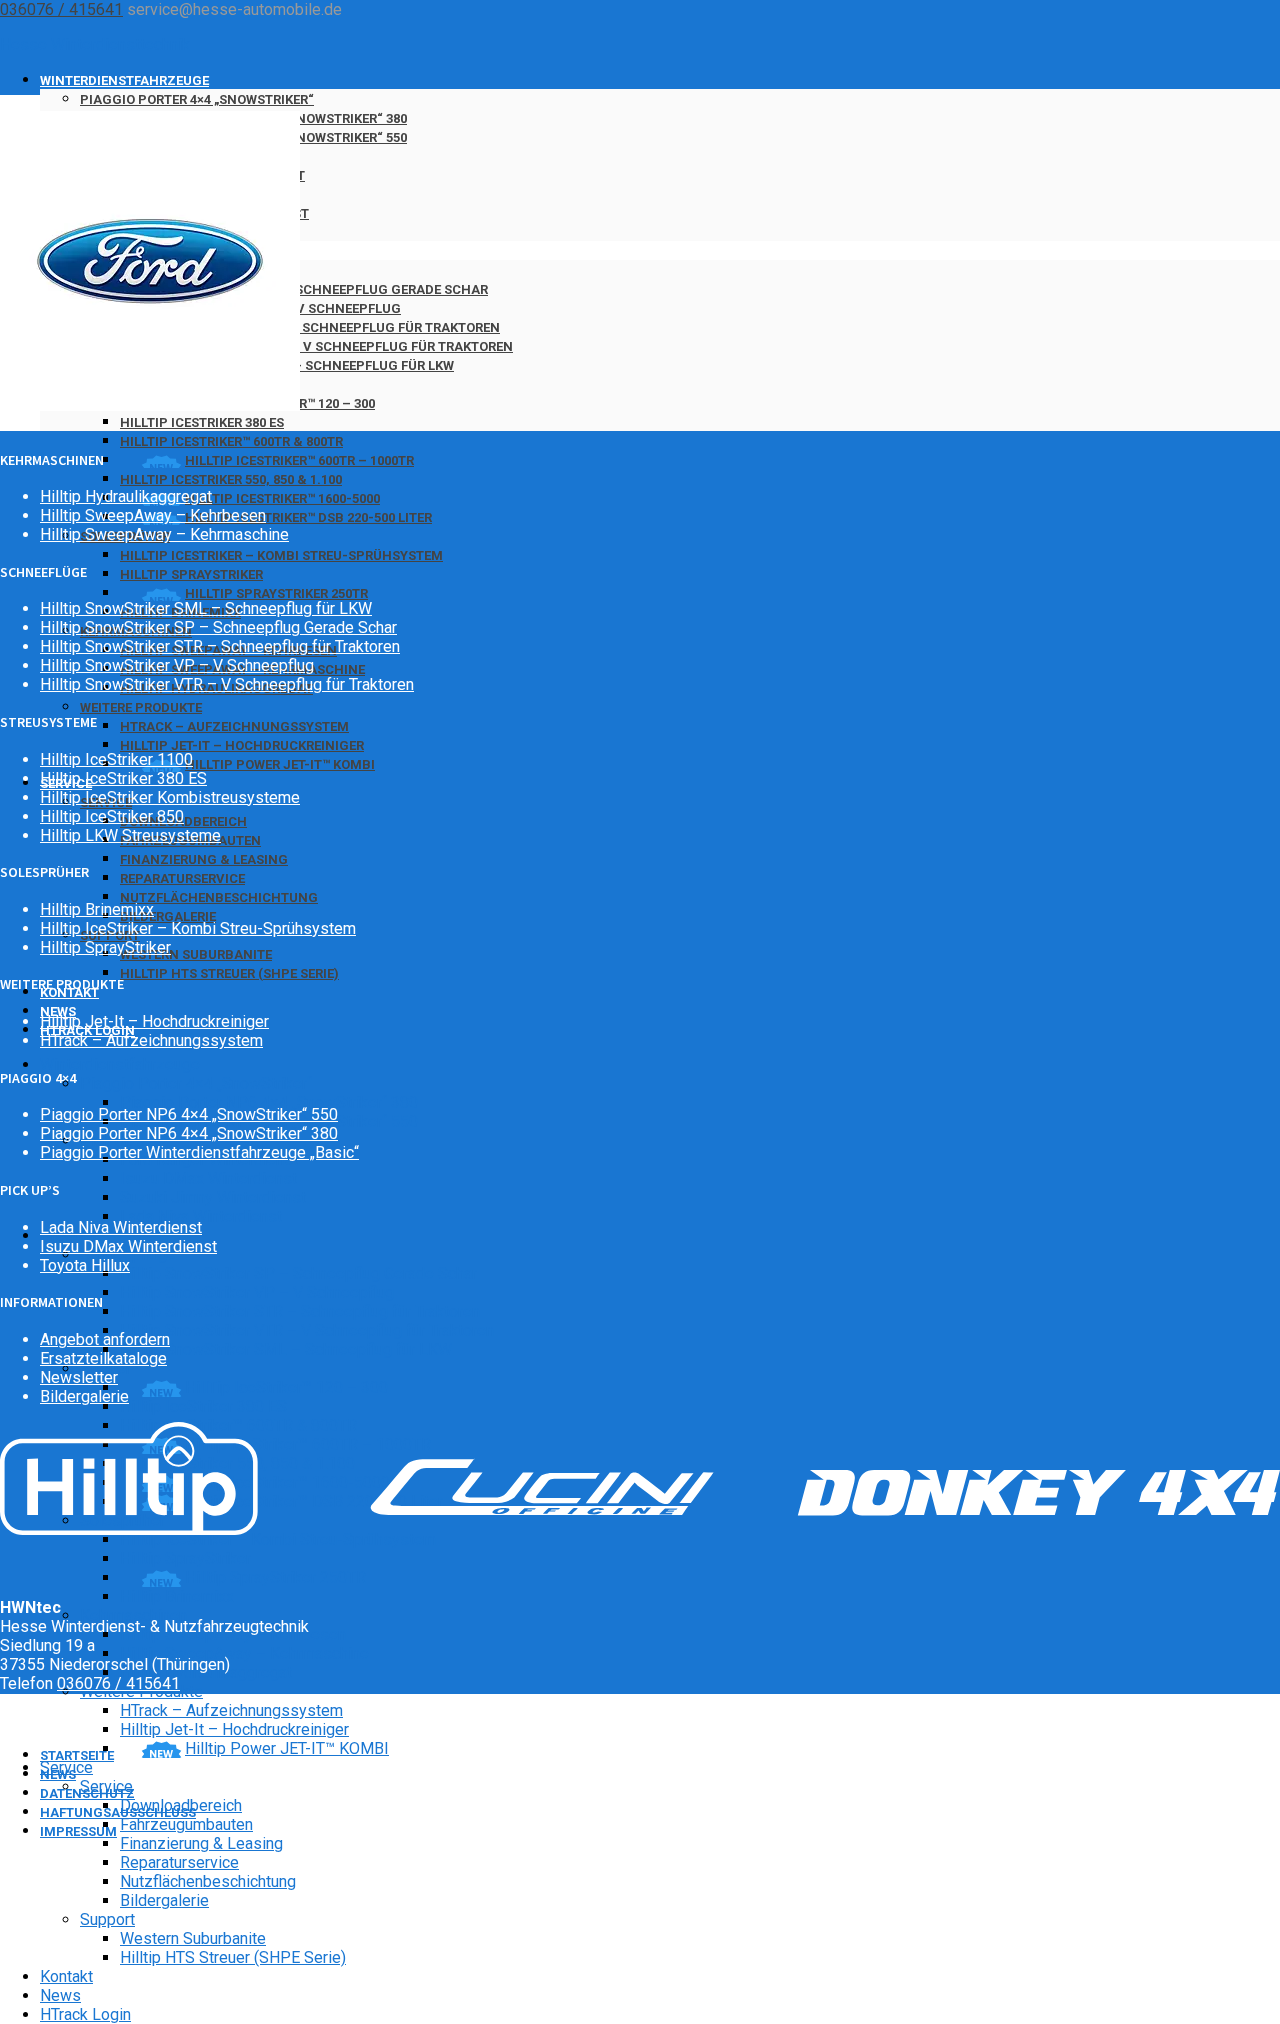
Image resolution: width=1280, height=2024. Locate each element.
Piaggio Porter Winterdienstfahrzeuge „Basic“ (199, 1152)
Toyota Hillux (85, 1265)
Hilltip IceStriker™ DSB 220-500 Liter (308, 517)
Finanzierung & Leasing (204, 859)
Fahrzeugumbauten (186, 1824)
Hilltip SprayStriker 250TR (276, 593)
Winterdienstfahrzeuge (124, 80)
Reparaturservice (182, 878)
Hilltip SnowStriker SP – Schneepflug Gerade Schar (304, 289)
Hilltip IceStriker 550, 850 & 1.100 (231, 479)
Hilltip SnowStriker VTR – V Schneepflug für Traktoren (316, 346)
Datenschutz (87, 1793)
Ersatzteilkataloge (103, 1358)
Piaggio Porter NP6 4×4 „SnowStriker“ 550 (189, 1114)
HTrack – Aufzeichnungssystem (234, 726)
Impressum (78, 1831)
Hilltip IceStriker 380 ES (202, 422)
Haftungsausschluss (118, 1812)
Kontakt (66, 1976)
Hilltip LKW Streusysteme (130, 835)
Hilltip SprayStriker (191, 574)
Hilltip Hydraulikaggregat (126, 496)
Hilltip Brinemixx (177, 1596)
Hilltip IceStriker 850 (112, 816)
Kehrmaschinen (133, 1615)
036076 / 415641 (61, 9)
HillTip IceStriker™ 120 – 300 (286, 1387)
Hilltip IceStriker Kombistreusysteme (170, 797)
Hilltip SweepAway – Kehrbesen (153, 515)
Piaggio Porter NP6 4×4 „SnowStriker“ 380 (269, 1102)
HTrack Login (85, 2014)
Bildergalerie (168, 916)
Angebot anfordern (105, 1339)
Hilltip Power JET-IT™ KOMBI (280, 764)
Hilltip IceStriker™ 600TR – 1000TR (299, 460)
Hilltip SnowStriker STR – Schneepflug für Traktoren (310, 327)
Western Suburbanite (196, 954)
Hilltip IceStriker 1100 (116, 759)
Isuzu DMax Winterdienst (208, 1178)
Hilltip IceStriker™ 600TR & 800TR (231, 441)
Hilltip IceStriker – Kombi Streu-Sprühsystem (281, 555)
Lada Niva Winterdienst (201, 1216)
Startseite (77, 1755)
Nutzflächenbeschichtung (219, 897)
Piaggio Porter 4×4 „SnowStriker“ (197, 99)
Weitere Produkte (141, 707)
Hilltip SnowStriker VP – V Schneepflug (257, 1292)
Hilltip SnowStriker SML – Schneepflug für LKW (286, 1349)
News (60, 1995)
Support (107, 1919)
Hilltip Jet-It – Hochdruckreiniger (242, 745)
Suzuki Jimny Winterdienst (213, 1197)
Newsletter (79, 1377)
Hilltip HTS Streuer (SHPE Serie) (229, 973)
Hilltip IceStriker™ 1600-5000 (282, 498)
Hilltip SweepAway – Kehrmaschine (244, 1653)
